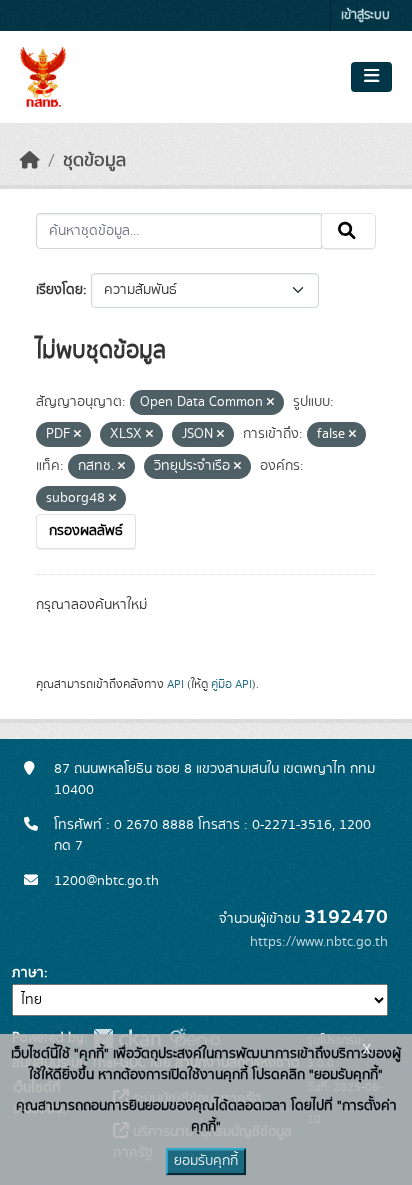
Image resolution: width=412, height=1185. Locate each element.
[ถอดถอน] (270, 403)
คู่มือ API (231, 684)
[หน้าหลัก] (30, 161)
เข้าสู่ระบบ (365, 15)
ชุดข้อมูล (94, 161)
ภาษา (28, 973)
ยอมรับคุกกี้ (206, 1161)
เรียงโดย (59, 290)
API (175, 684)
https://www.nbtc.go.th (319, 942)
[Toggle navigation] (371, 77)
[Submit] (348, 231)
